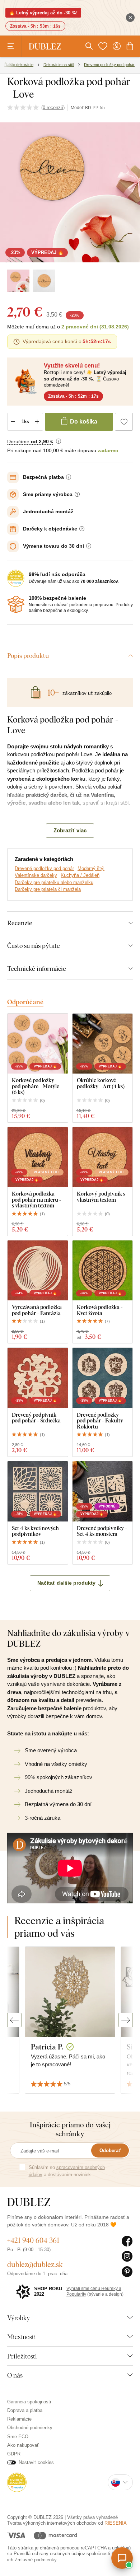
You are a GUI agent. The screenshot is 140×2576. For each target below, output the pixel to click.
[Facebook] (127, 2241)
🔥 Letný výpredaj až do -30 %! (43, 13)
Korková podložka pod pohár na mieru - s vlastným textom (37, 1200)
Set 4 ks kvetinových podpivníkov (35, 1531)
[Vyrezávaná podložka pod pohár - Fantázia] (38, 1271)
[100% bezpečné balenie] (16, 604)
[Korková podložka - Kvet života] (103, 1271)
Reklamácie (19, 2419)
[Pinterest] (127, 2272)
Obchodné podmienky (30, 2428)
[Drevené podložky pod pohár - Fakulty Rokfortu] (103, 1378)
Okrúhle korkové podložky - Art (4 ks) (101, 1083)
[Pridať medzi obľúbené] (124, 422)
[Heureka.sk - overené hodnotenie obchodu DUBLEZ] (17, 2482)
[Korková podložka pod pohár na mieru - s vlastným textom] (38, 1157)
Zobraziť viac (70, 830)
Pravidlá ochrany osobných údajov (49, 2554)
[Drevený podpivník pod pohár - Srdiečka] (38, 1378)
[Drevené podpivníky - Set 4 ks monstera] (103, 1491)
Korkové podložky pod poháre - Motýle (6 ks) (36, 1086)
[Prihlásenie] (117, 46)
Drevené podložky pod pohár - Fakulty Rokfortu (100, 1421)
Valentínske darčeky (36, 875)
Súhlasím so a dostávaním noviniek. (67, 2171)
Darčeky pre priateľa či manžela (48, 889)
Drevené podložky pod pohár (44, 868)
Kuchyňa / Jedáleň (80, 875)
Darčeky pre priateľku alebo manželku (54, 882)
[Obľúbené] (103, 46)
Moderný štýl (91, 868)
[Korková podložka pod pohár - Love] (18, 281)
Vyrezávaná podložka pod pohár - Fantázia (37, 1310)
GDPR (14, 2454)
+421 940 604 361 (33, 2240)
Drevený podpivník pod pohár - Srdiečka (36, 1418)
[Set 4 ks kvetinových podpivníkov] (38, 1491)
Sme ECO (18, 2437)
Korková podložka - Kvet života (100, 1310)
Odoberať (110, 2150)
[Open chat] (122, 2558)
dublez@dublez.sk (35, 2264)
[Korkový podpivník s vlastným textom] (103, 1157)
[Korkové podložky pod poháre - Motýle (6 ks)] (38, 1044)
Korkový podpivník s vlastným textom (101, 1196)
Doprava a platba (25, 2410)
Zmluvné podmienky (36, 2560)
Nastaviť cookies (36, 2462)
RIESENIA (116, 2523)
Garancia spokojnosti (29, 2402)
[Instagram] (127, 2257)
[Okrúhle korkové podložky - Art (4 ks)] (103, 1044)
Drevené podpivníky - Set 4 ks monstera (102, 1531)
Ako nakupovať (23, 2445)
